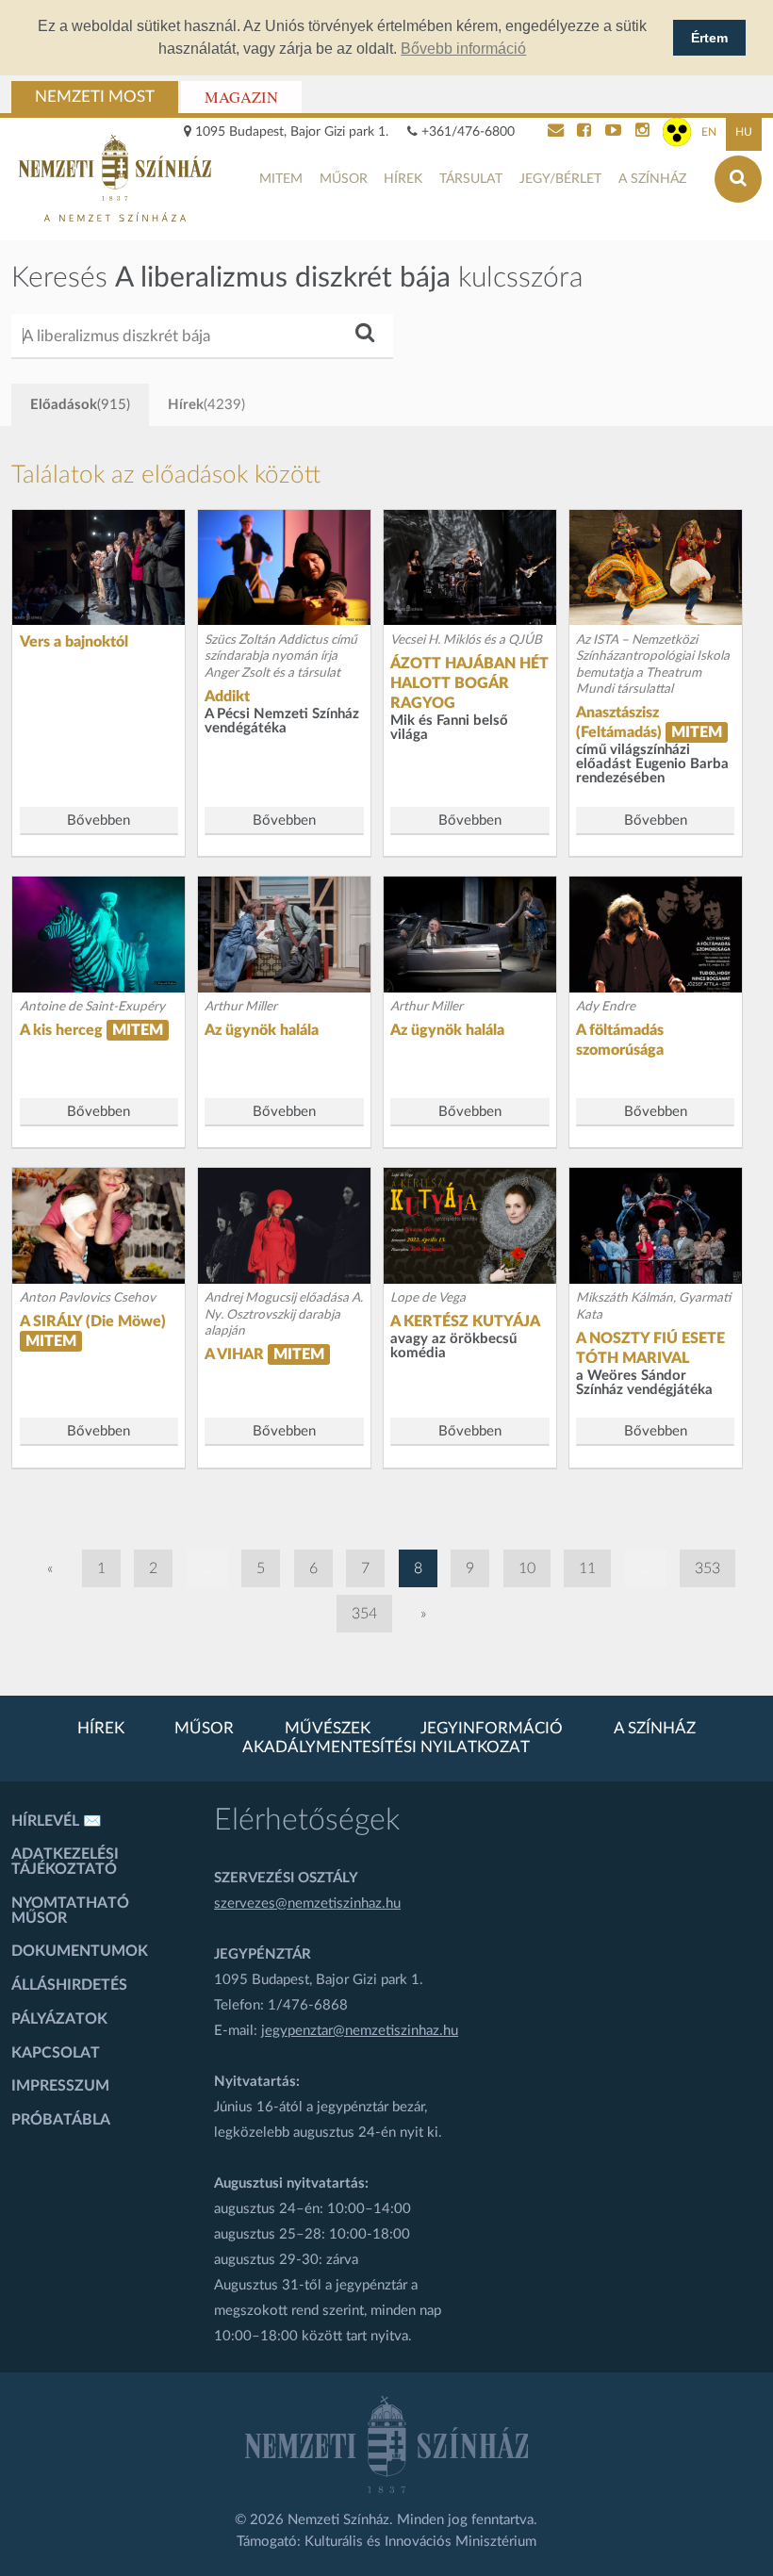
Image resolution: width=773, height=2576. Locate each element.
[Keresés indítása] (364, 331)
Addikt (227, 697)
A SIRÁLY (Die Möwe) (93, 1321)
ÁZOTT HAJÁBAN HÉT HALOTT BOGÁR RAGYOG (469, 683)
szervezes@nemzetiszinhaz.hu (307, 1903)
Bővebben (99, 820)
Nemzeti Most (95, 97)
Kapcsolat (56, 2053)
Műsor (344, 179)
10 (527, 1568)
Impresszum (60, 2086)
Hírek (403, 179)
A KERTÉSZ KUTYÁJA (465, 1321)
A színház (652, 179)
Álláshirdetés (69, 1985)
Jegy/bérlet (560, 179)
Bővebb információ (463, 49)
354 (364, 1614)
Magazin (241, 97)
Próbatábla (61, 2120)
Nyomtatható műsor (70, 1911)
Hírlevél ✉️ (57, 1821)
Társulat (471, 179)
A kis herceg (61, 1030)
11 (587, 1568)
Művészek (328, 1729)
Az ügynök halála (262, 1030)
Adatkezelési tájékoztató (65, 1862)
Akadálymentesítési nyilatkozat (386, 1747)
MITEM (281, 179)
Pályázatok (59, 2019)
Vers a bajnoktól (74, 642)
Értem (709, 38)
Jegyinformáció (492, 1729)
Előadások (80, 405)
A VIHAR (234, 1354)
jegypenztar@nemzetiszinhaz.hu (360, 2031)
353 (707, 1568)
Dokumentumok (80, 1951)
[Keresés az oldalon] (738, 179)
